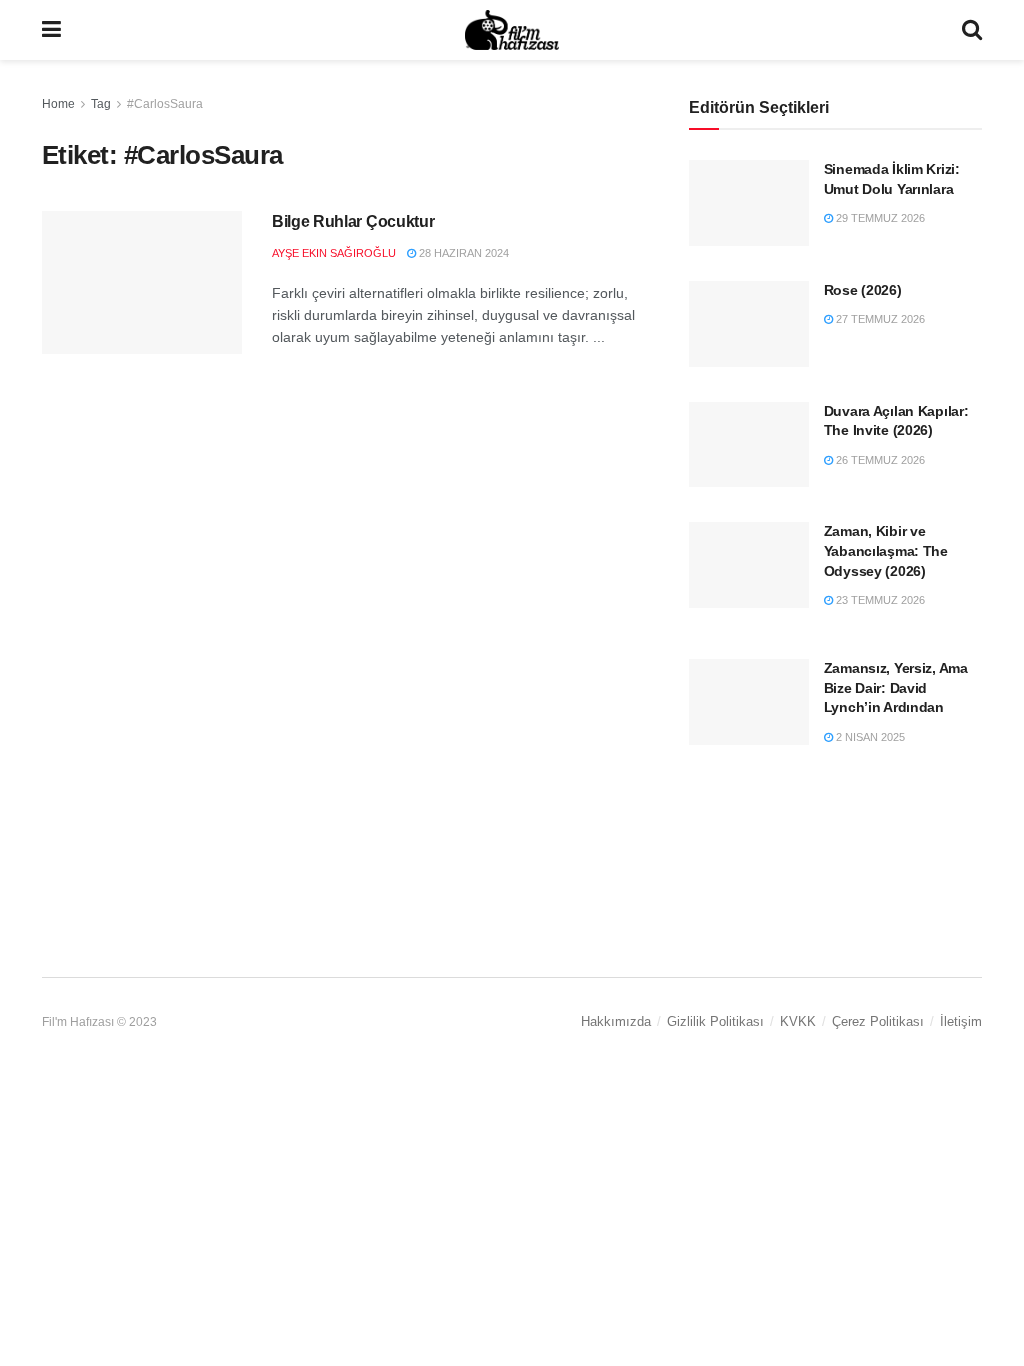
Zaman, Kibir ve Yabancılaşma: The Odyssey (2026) (886, 550)
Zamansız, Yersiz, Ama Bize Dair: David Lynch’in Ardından (896, 687)
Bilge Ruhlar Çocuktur (353, 221)
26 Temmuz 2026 (879, 460)
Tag (101, 104)
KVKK (798, 1021)
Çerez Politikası (878, 1021)
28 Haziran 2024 (462, 253)
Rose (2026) (863, 290)
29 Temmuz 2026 (879, 218)
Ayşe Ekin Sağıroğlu (334, 253)
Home (58, 104)
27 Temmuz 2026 (879, 319)
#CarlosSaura (165, 104)
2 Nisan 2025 (869, 737)
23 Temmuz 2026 (879, 600)
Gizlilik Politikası (715, 1021)
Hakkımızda (616, 1021)
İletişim (961, 1021)
